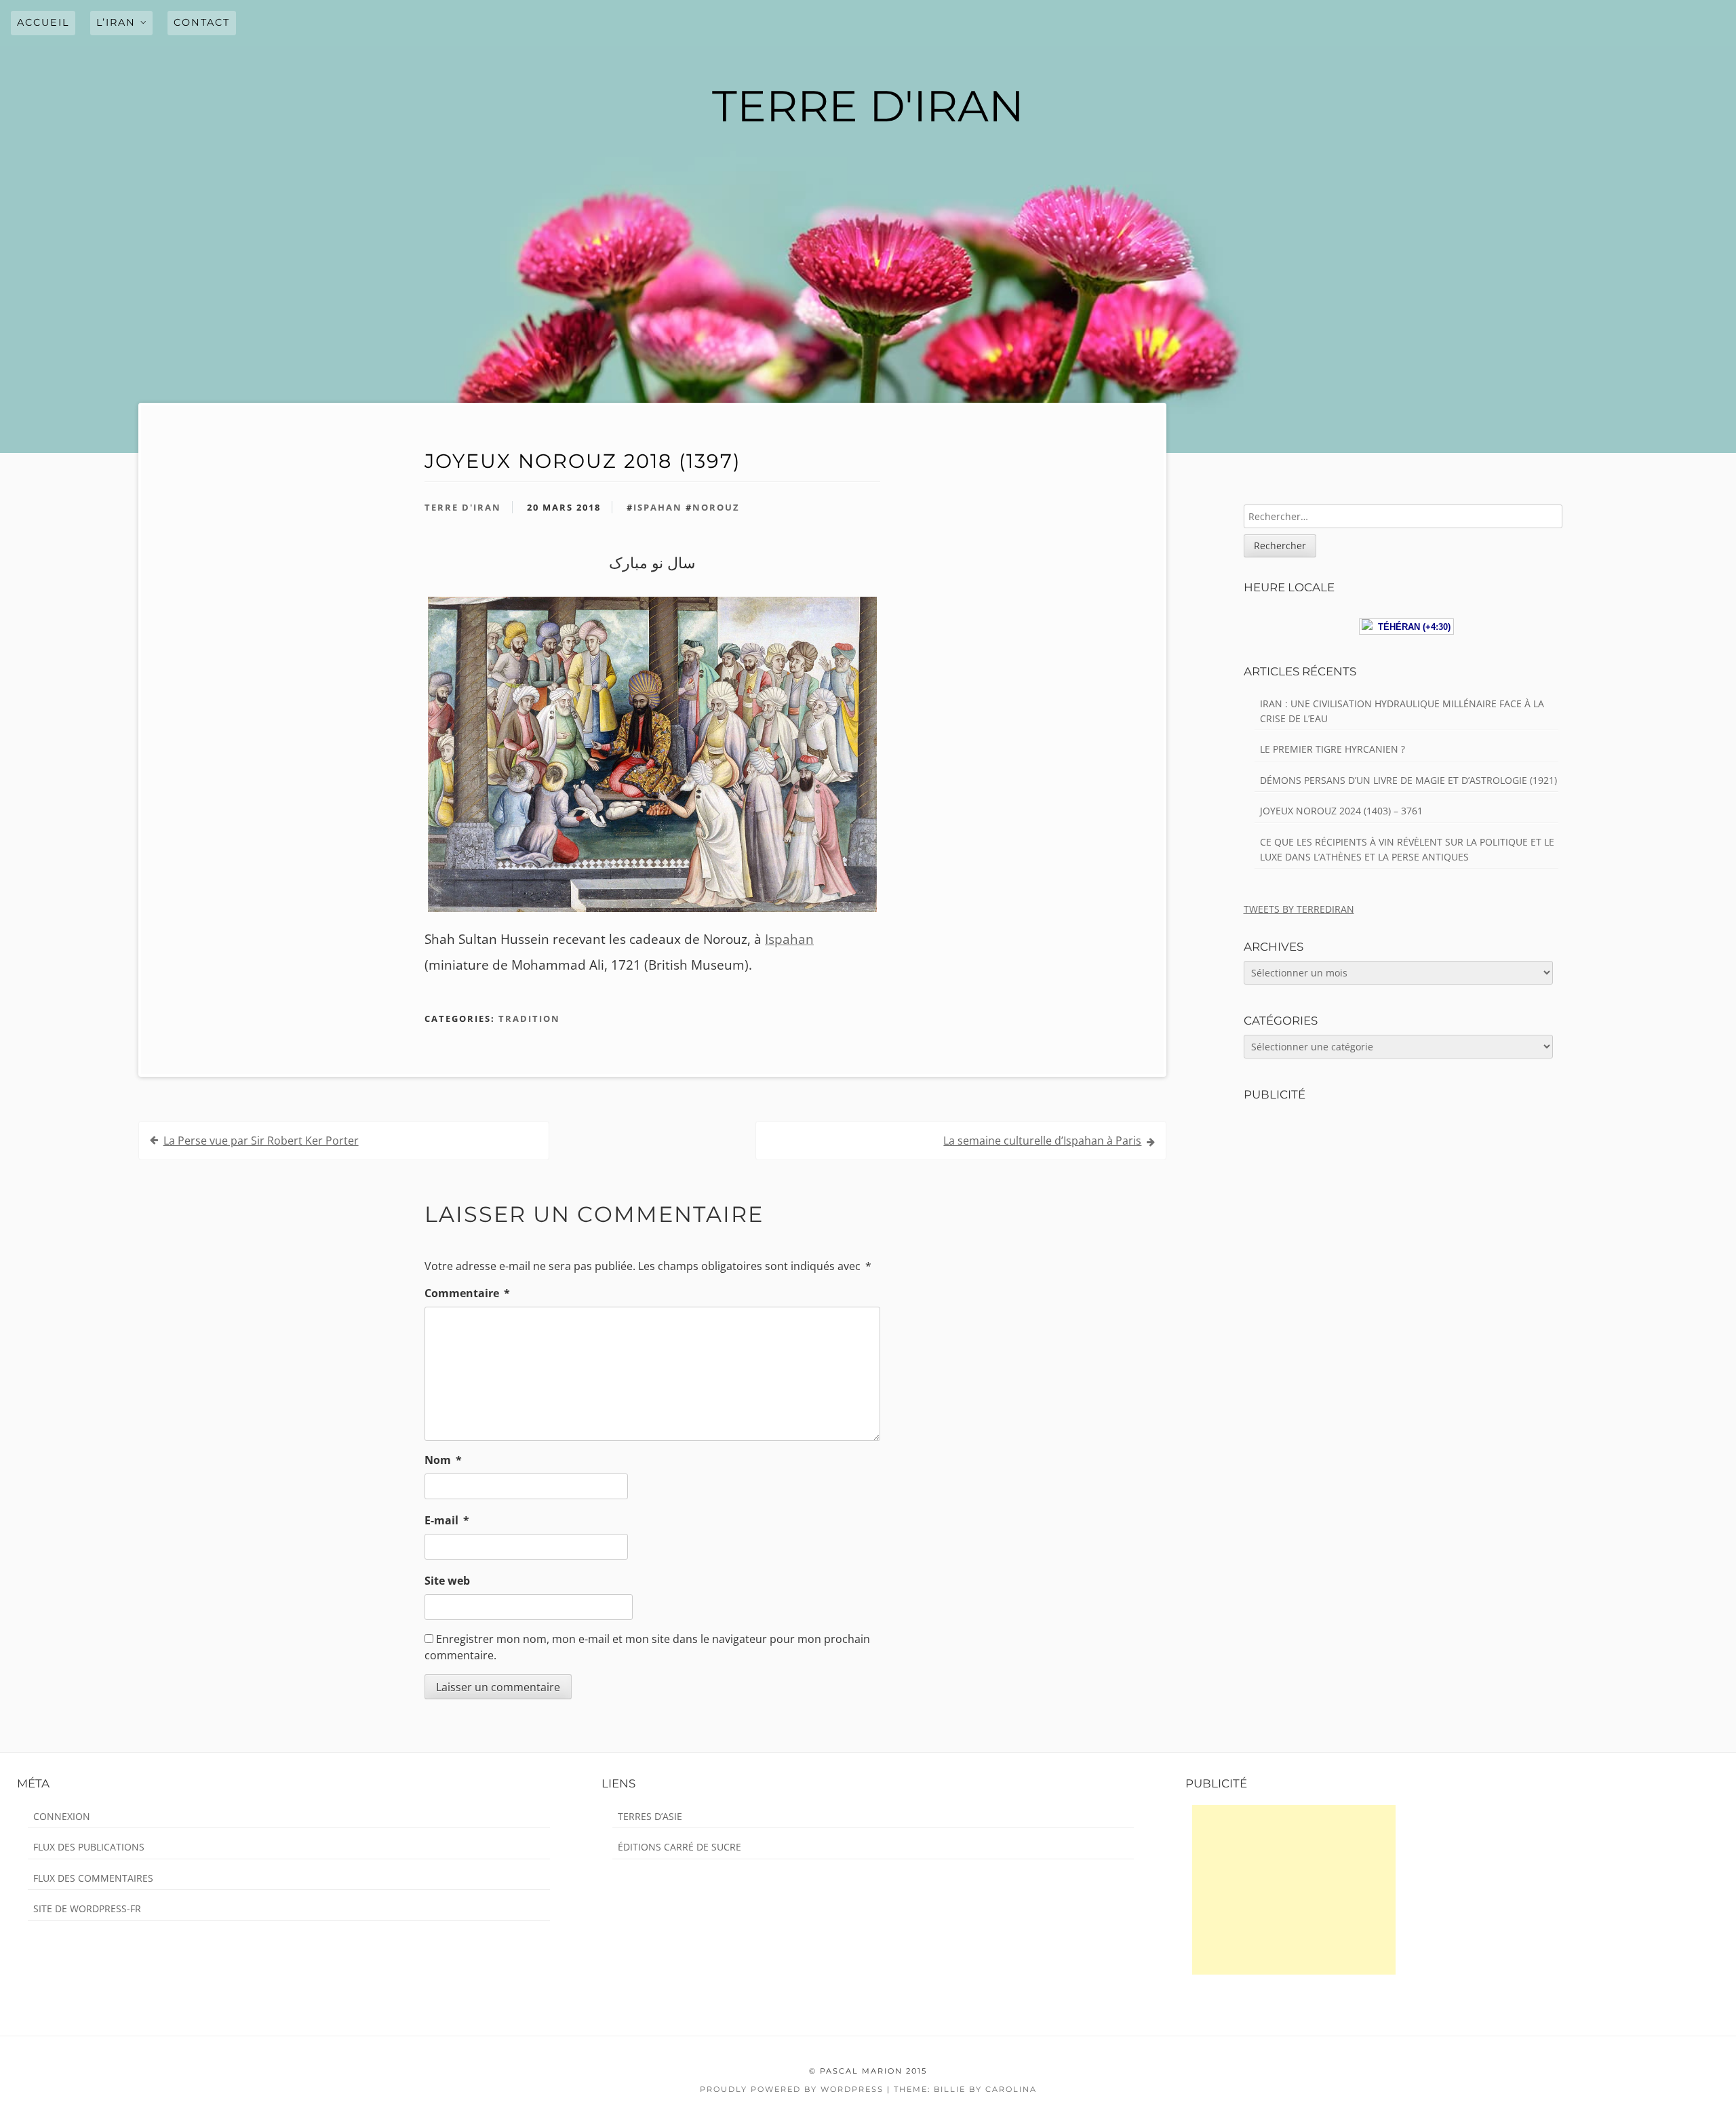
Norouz (716, 507)
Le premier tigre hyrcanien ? (1333, 749)
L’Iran (116, 22)
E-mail (447, 1520)
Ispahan (658, 507)
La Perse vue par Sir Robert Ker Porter (261, 1141)
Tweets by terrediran (1299, 909)
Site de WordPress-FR (87, 1908)
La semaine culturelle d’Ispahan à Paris (1042, 1141)
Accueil (43, 22)
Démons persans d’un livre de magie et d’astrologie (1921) (1408, 780)
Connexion (62, 1816)
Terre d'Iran (463, 507)
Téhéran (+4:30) (1412, 627)
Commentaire (467, 1293)
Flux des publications (89, 1847)
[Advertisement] (1294, 1890)
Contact (202, 22)
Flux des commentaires (93, 1878)
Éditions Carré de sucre (679, 1847)
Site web (447, 1581)
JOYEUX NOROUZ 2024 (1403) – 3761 (1341, 811)
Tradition (529, 1018)
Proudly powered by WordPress (792, 2089)
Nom (443, 1460)
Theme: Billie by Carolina (965, 2089)
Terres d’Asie (650, 1816)
